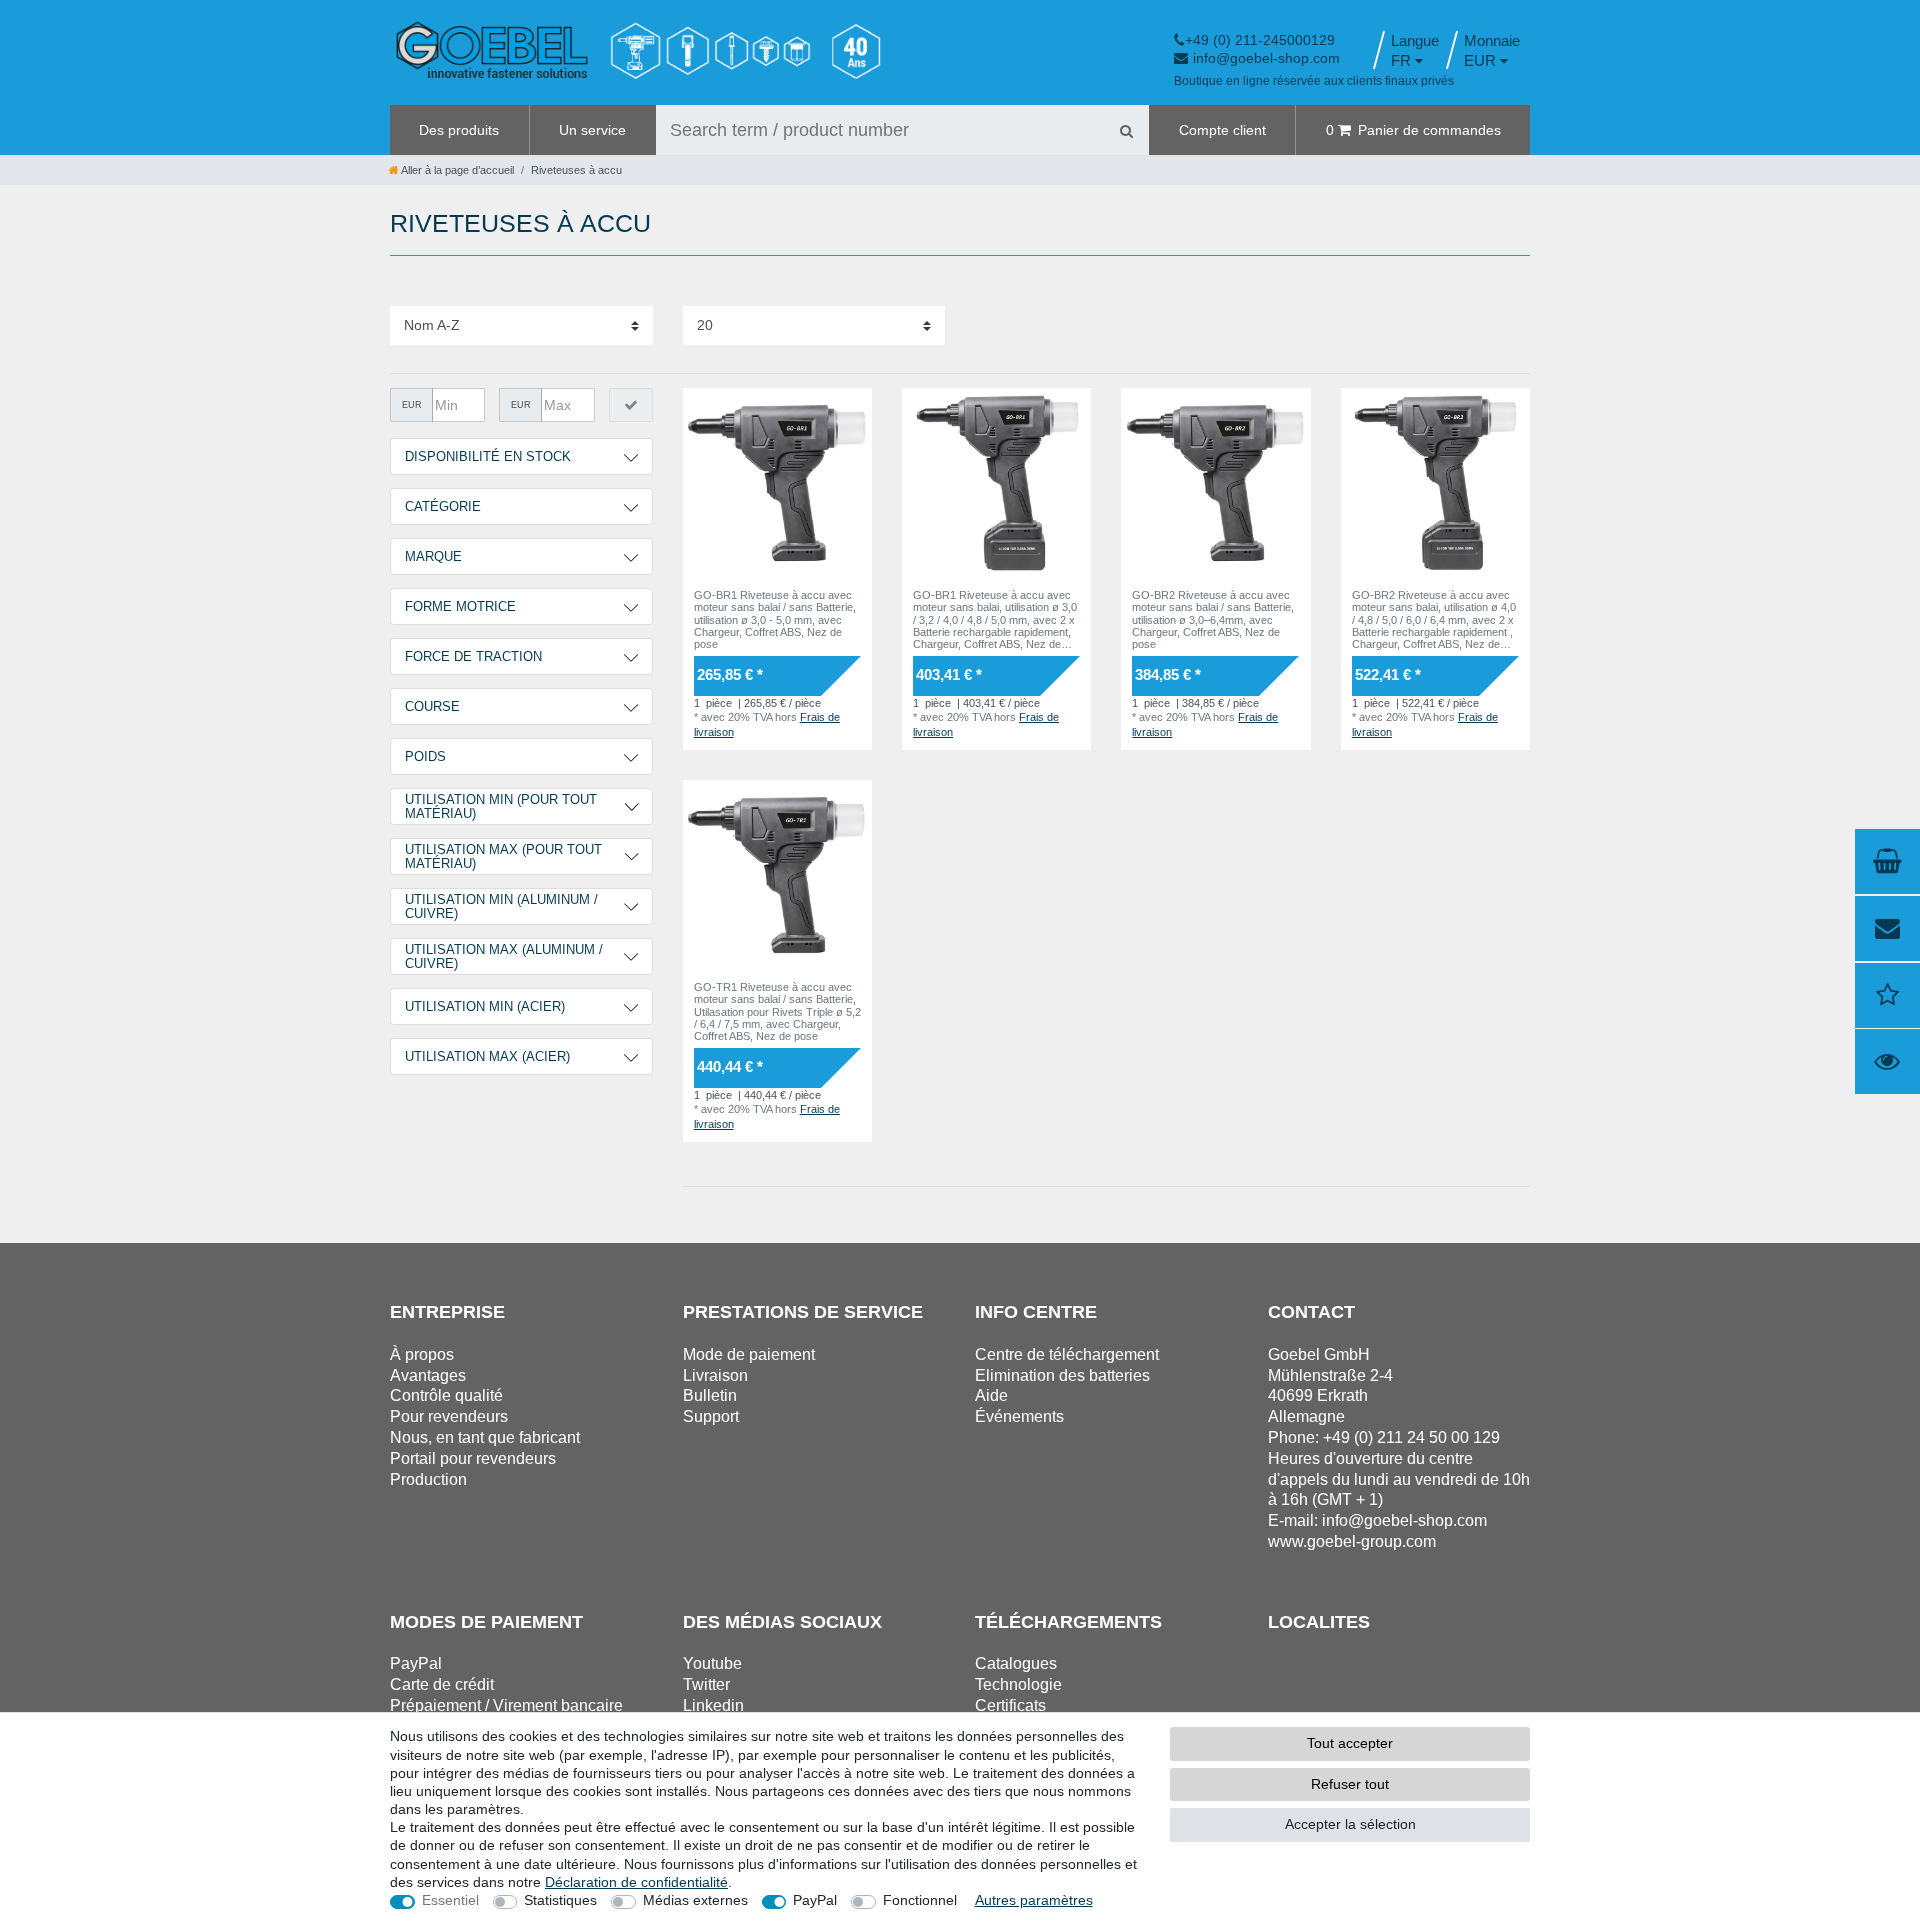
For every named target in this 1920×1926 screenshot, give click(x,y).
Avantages (428, 1375)
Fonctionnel (920, 1900)
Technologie (1018, 1684)
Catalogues (1016, 1663)
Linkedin (713, 1705)
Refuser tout (1350, 1784)
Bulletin (710, 1395)
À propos (422, 1354)
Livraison (715, 1375)
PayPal (815, 1900)
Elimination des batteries (1062, 1375)
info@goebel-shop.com (1266, 58)
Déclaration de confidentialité (636, 1882)
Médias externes (695, 1900)
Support (711, 1416)
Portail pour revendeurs (473, 1458)
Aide (991, 1395)
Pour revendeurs (449, 1416)
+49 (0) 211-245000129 (1260, 40)
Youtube (712, 1663)
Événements (1019, 1416)
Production (428, 1479)
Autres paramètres (1034, 1900)
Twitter (706, 1684)
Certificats (1010, 1705)
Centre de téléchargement (1067, 1354)
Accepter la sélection (1350, 1824)
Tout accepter (1350, 1743)
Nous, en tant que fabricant (485, 1437)
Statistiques (560, 1900)
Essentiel (450, 1900)
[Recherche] (1126, 130)
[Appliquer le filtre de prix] (631, 405)
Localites (1319, 1622)
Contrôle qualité (446, 1395)
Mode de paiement (749, 1354)
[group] (777, 482)
